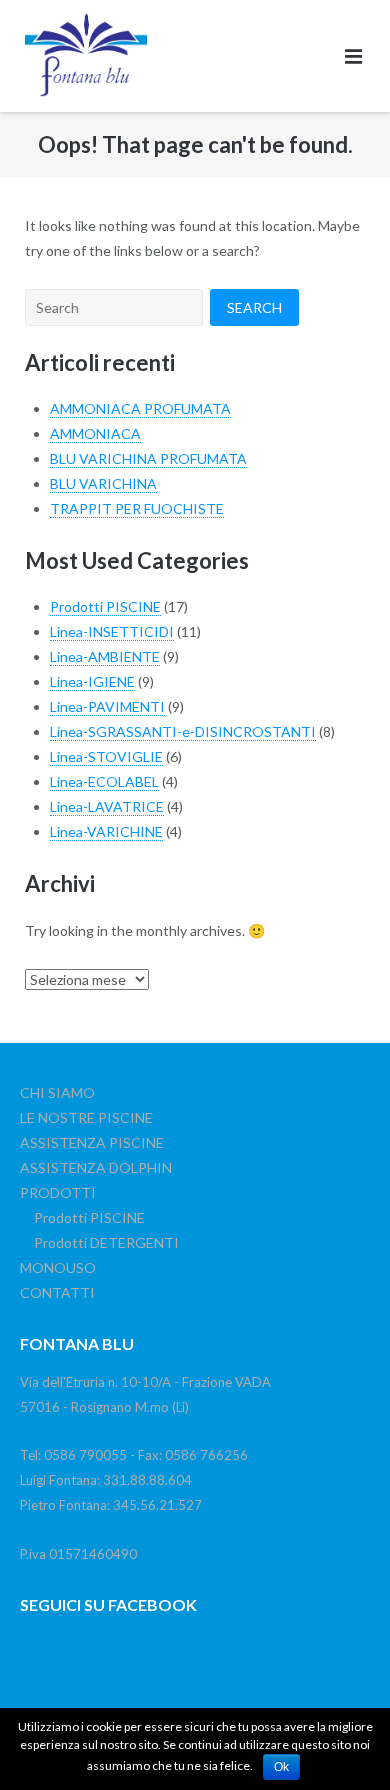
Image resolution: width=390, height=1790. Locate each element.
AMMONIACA (95, 433)
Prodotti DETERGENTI (106, 1242)
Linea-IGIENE (92, 681)
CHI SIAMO (57, 1092)
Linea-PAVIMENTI (107, 706)
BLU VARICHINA (103, 483)
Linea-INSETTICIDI (112, 631)
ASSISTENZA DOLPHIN (96, 1167)
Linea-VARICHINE (106, 831)
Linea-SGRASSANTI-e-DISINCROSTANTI (183, 731)
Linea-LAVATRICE (107, 806)
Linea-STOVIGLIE (106, 756)
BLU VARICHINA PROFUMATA (148, 458)
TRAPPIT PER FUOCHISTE (137, 508)
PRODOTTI (58, 1192)
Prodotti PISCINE (105, 606)
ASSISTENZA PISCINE (92, 1142)
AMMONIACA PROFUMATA (140, 408)
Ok (281, 1767)
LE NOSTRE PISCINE (86, 1117)
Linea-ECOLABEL (104, 781)
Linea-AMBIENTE (105, 656)
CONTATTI (57, 1292)
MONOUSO (58, 1267)
